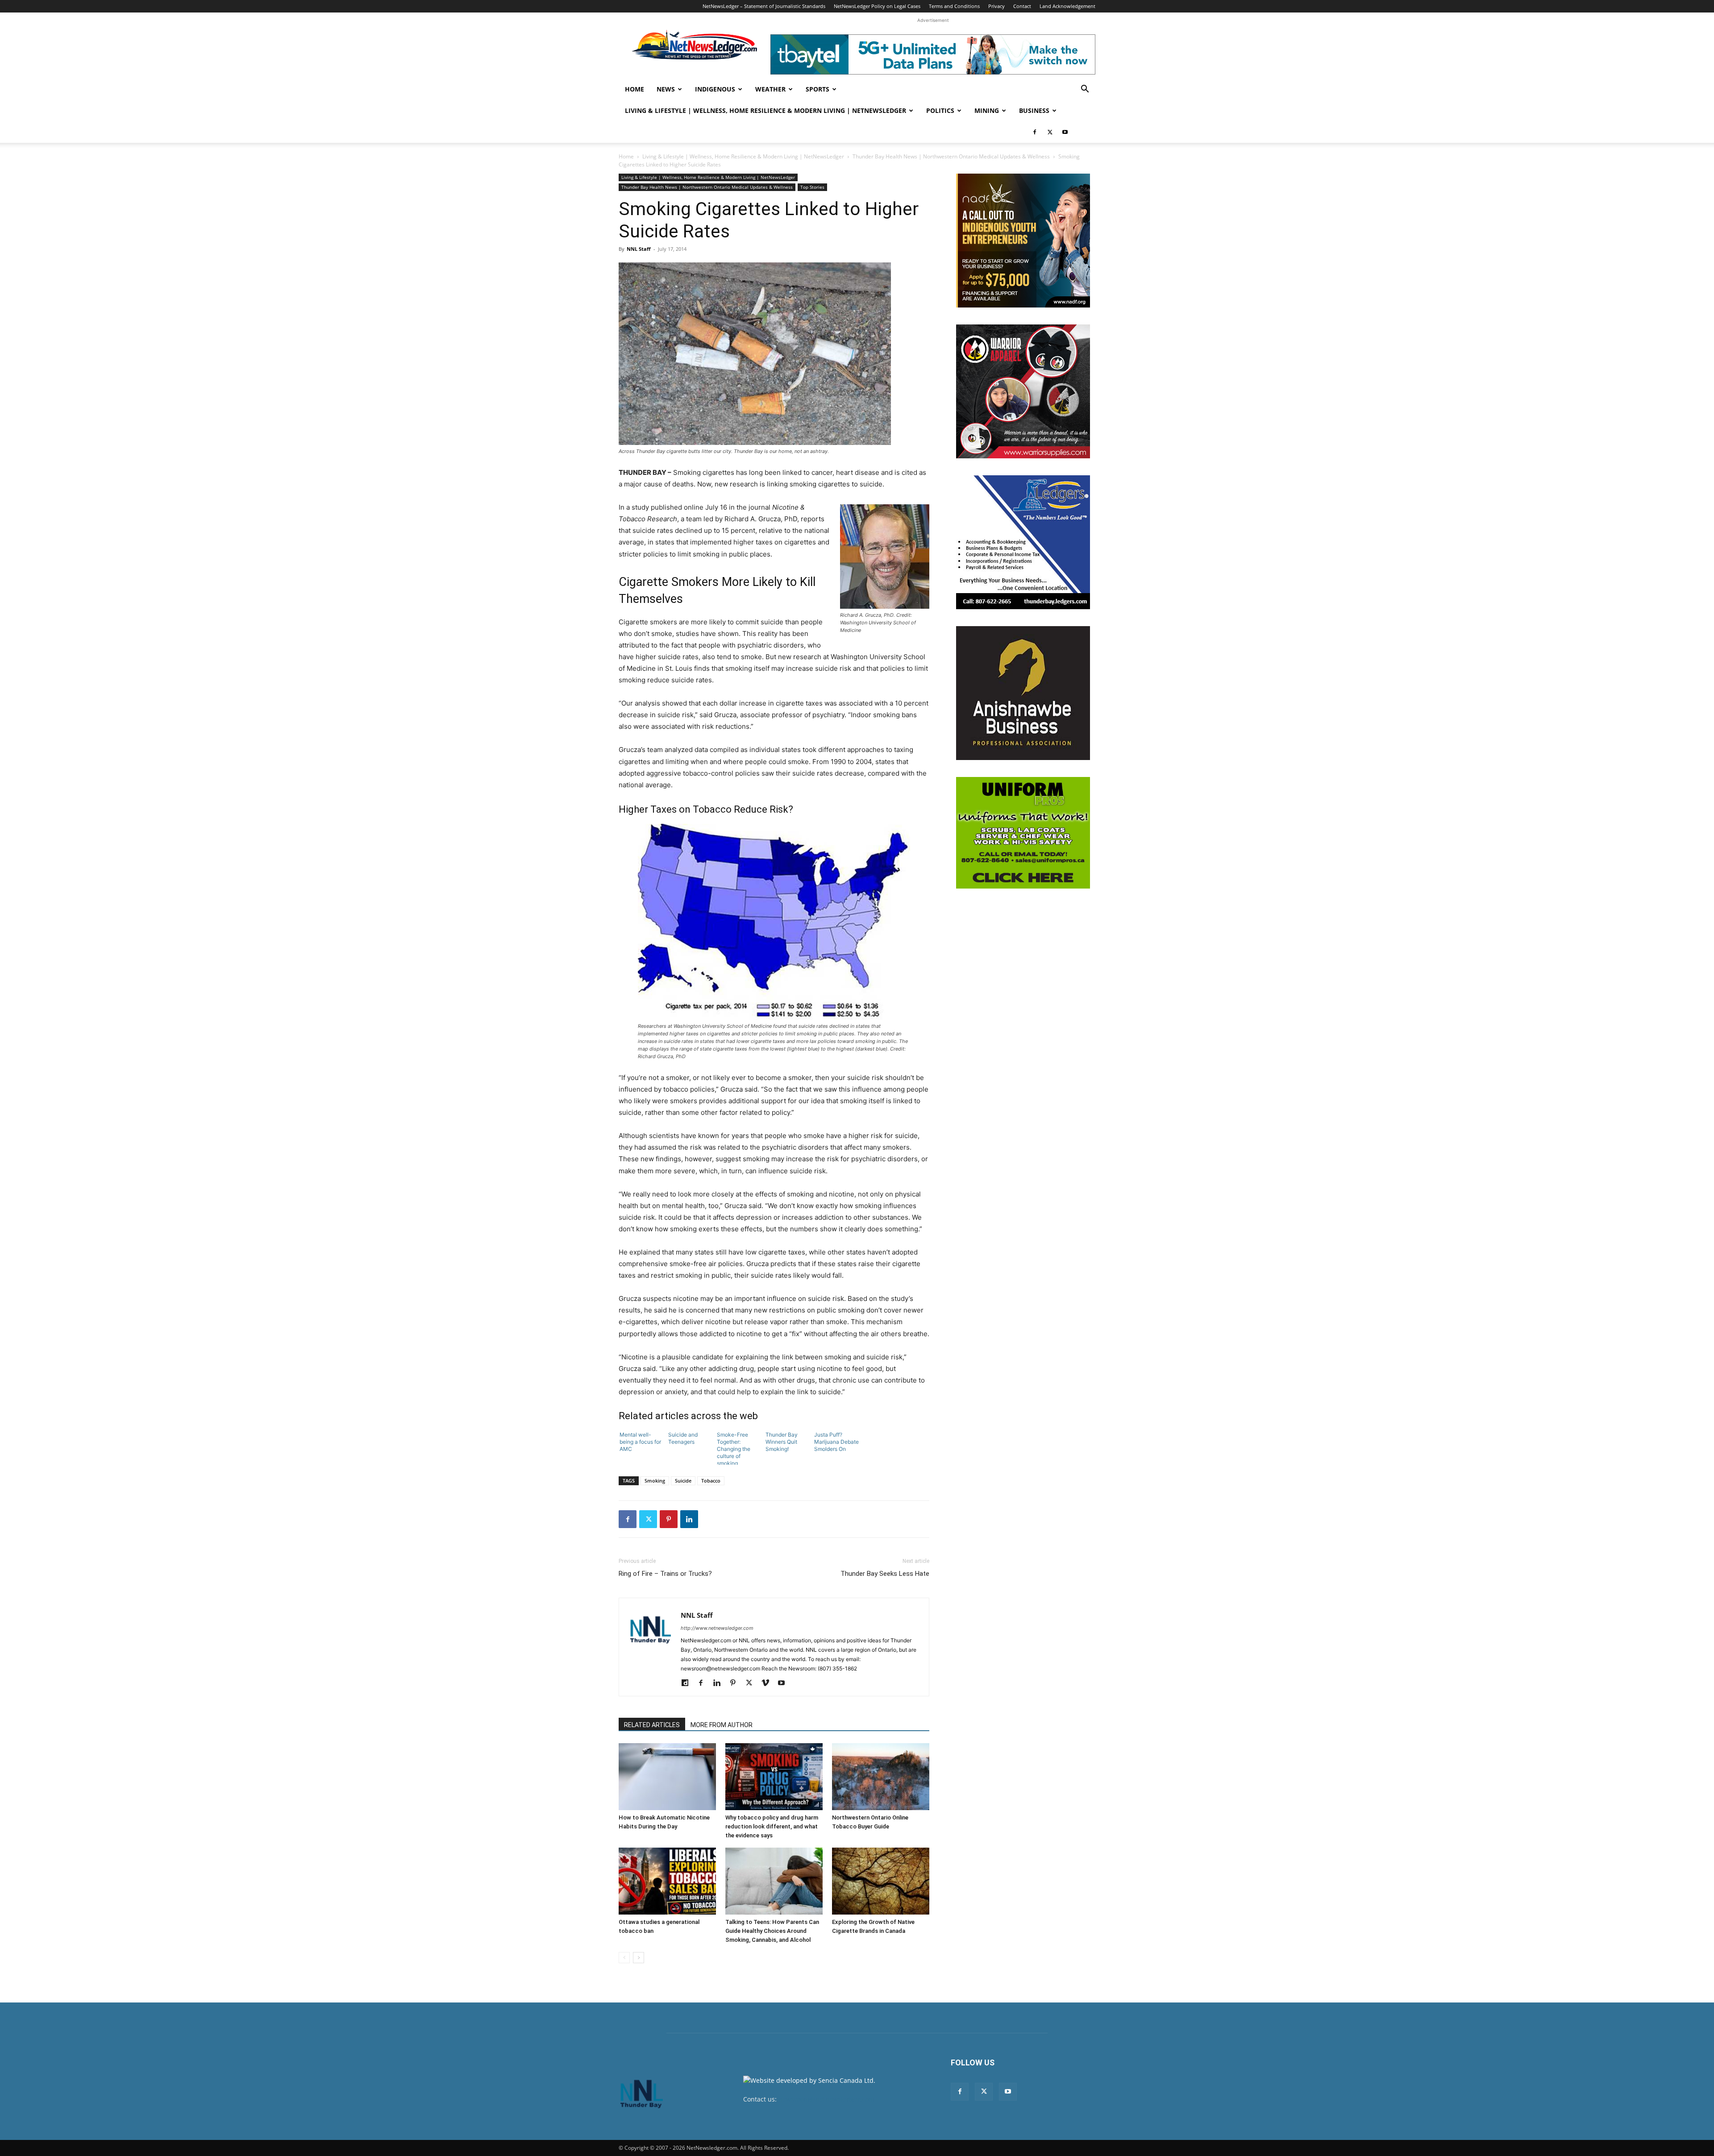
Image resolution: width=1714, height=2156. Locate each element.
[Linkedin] (689, 1519)
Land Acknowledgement (1067, 6)
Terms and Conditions (954, 6)
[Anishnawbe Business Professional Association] (1023, 693)
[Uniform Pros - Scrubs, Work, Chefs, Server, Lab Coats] (1023, 833)
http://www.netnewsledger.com (717, 1628)
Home (634, 89)
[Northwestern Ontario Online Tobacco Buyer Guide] (881, 1777)
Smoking (655, 1481)
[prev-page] (624, 1958)
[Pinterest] (669, 1519)
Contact (1022, 6)
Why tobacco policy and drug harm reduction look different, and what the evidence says (772, 1826)
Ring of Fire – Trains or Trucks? (665, 1574)
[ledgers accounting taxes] (1023, 542)
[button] (1085, 90)
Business (1034, 110)
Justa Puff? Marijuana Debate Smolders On (836, 1442)
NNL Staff (639, 249)
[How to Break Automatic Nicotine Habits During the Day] (667, 1777)
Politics (940, 110)
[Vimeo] (768, 1683)
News (666, 89)
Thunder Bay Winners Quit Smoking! (782, 1442)
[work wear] (1023, 391)
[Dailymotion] (688, 1683)
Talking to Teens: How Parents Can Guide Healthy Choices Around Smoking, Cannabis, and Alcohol (772, 1931)
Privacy (996, 6)
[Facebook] (1035, 132)
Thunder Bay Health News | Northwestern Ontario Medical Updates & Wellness (951, 156)
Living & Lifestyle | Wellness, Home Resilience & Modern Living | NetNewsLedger (765, 110)
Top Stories (812, 187)
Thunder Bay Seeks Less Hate (885, 1574)
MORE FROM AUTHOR (722, 1725)
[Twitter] (1050, 132)
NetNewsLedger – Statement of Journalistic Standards (764, 6)
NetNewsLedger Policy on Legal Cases (877, 6)
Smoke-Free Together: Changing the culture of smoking (734, 1448)
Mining (987, 110)
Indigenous (715, 89)
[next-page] (639, 1958)
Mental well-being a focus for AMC (640, 1442)
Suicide (683, 1481)
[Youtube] (1065, 132)
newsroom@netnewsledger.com (826, 2099)
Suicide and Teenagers (683, 1438)
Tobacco (711, 1481)
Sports (817, 89)
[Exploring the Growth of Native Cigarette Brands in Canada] (881, 1881)
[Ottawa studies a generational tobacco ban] (667, 1881)
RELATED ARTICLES (652, 1725)
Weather (770, 89)
